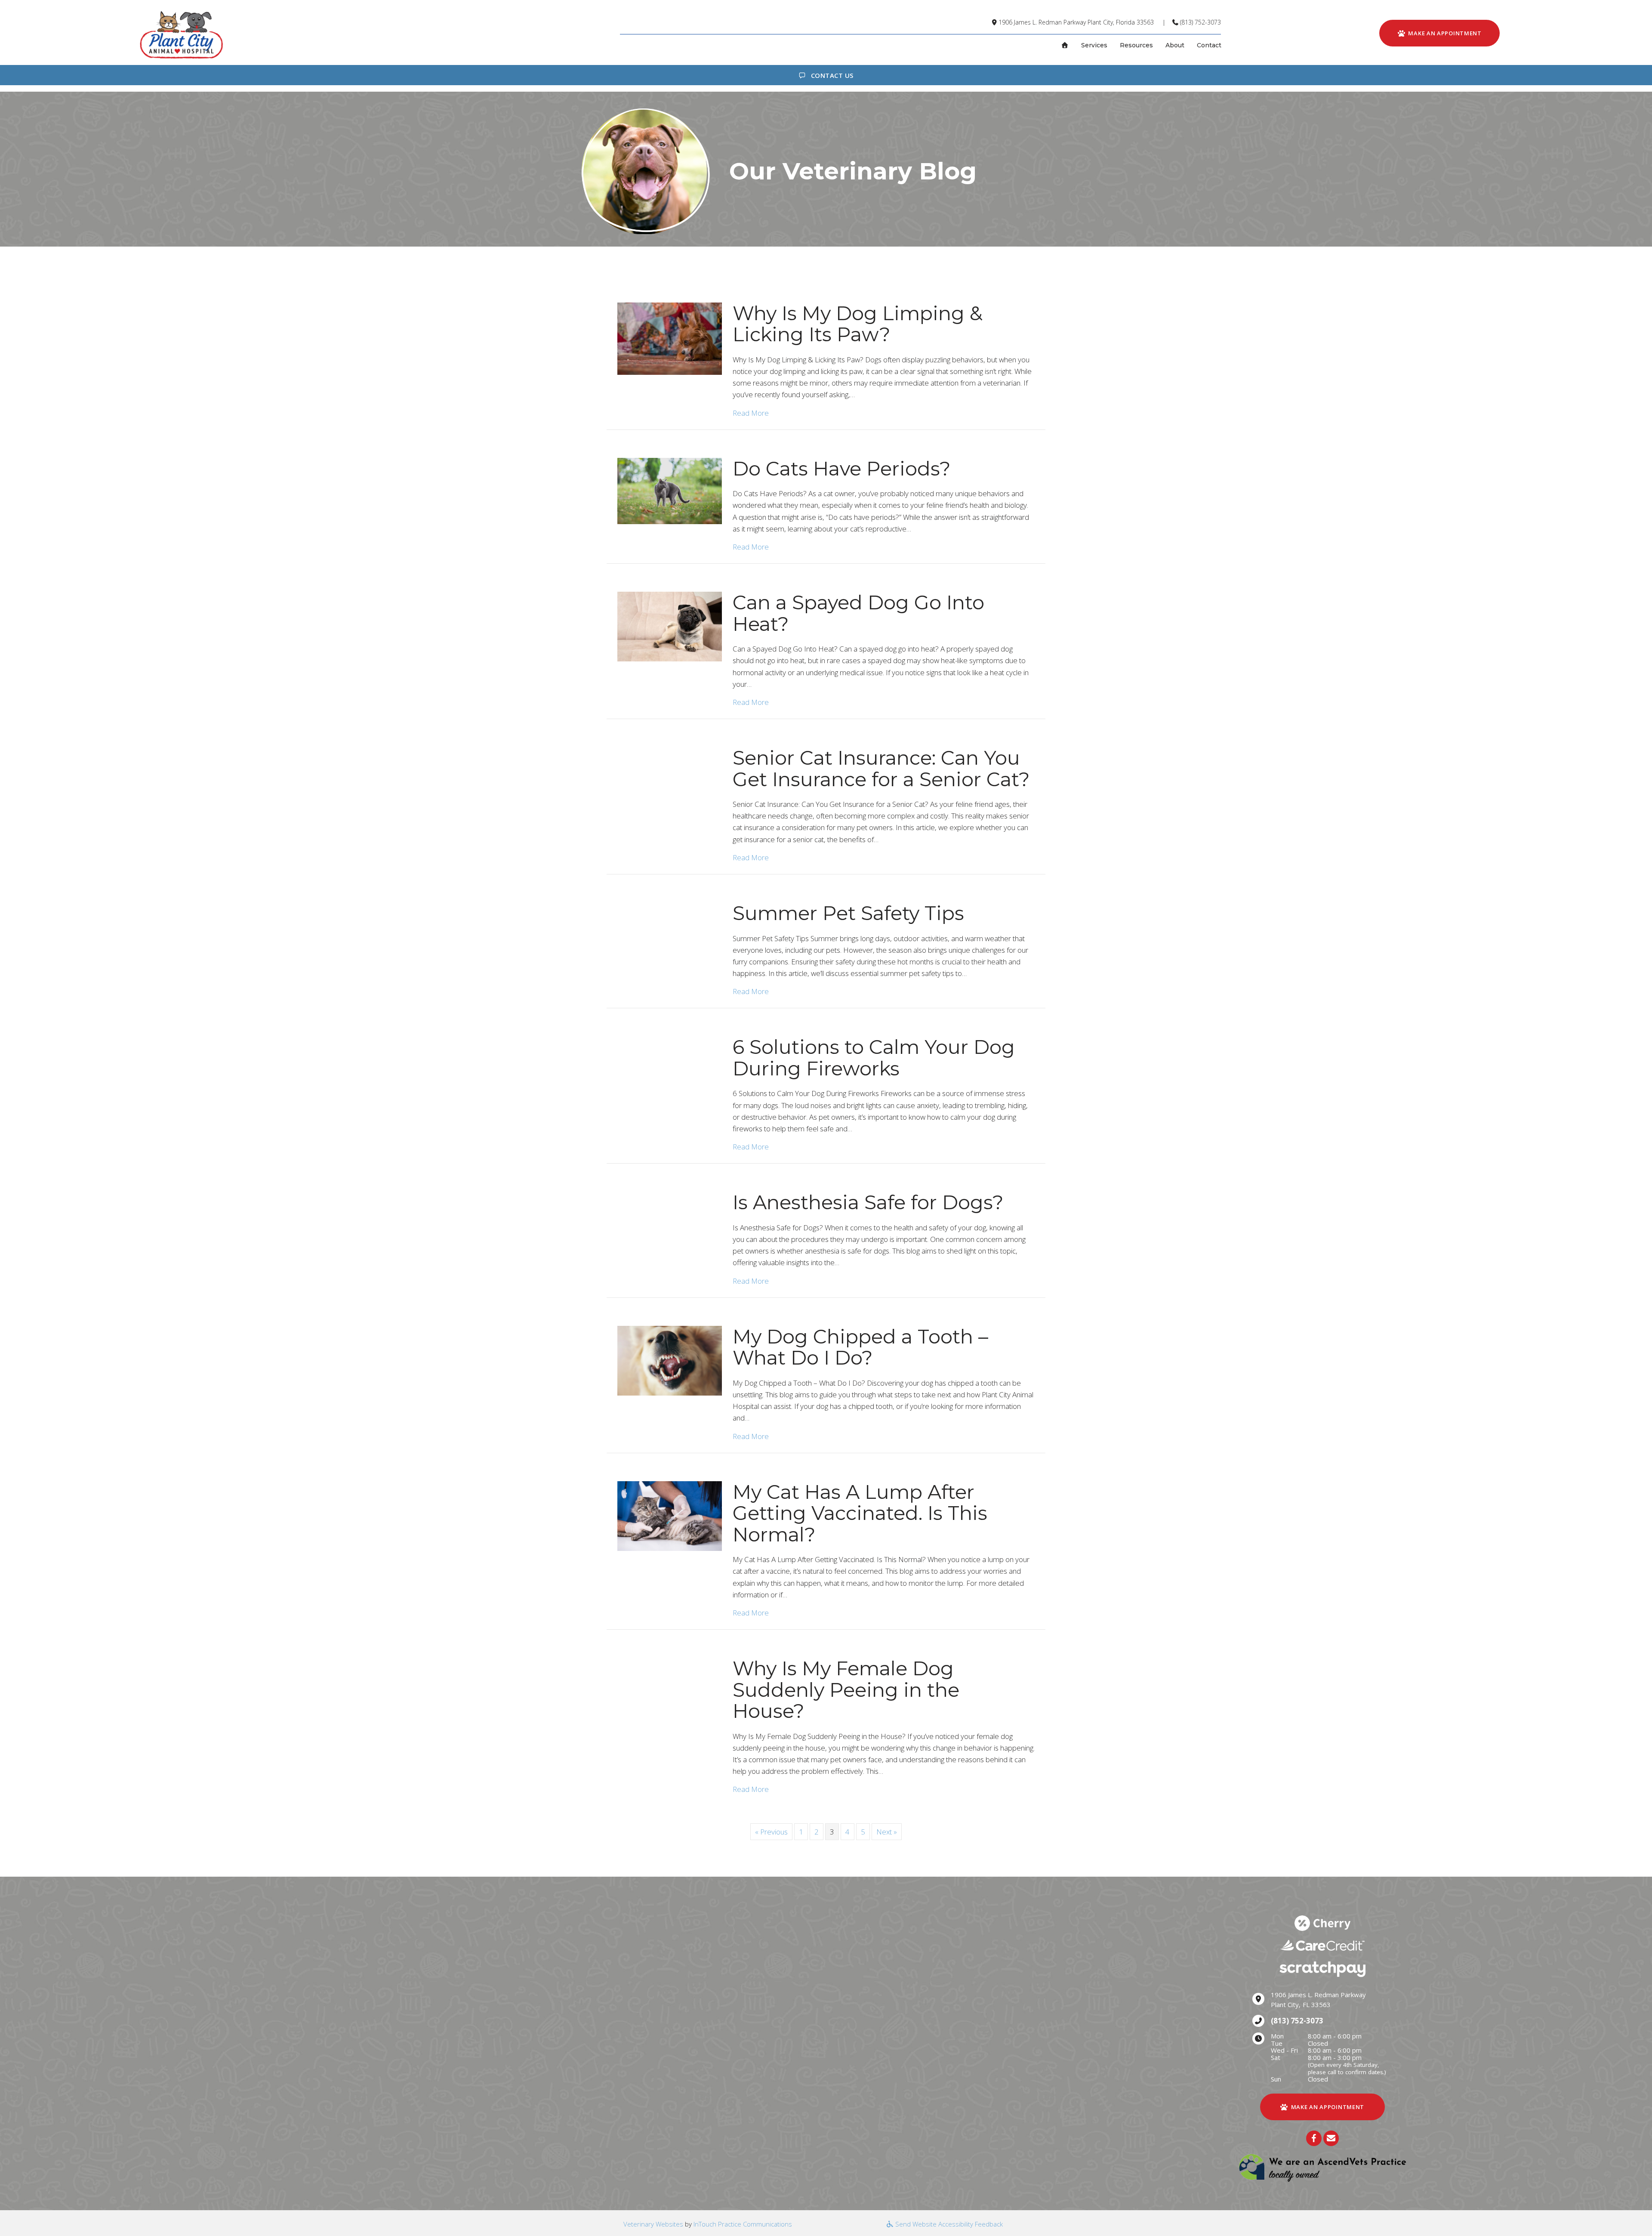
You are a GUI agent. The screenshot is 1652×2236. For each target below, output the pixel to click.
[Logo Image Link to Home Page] (181, 34)
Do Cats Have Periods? (842, 468)
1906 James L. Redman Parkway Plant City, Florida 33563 (1076, 22)
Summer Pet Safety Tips (848, 913)
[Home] (1065, 45)
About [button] (1175, 45)
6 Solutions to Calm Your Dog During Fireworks (874, 1058)
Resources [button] (1136, 45)
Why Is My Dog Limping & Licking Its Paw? (858, 324)
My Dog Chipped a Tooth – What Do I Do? (860, 1347)
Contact (1209, 45)
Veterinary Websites (653, 2224)
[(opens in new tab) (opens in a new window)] (1322, 2167)
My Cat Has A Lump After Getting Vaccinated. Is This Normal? (860, 1513)
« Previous (771, 1832)
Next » (887, 1832)
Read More (751, 413)
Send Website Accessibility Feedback (948, 2224)
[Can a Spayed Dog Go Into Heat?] (670, 625)
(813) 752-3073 (1200, 22)
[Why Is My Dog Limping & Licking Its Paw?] (670, 338)
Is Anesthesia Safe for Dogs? (868, 1202)
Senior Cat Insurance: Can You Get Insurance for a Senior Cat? (881, 768)
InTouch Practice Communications (743, 2224)
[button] (1314, 2138)
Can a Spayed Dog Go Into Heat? (858, 613)
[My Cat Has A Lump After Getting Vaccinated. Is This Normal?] (670, 1515)
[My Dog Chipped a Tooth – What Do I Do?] (670, 1360)
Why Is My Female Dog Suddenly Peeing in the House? (846, 1689)
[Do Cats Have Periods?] (670, 490)
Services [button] (1094, 45)
